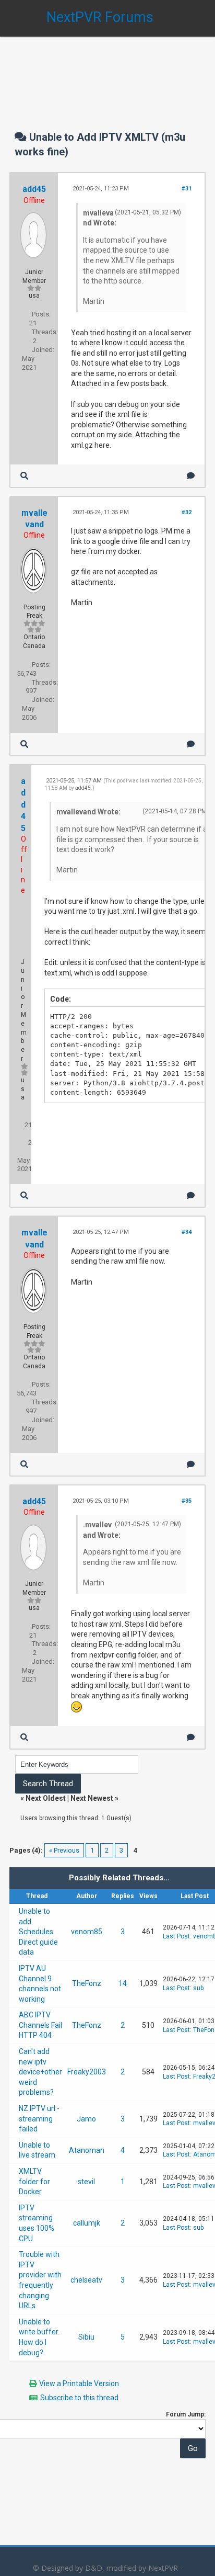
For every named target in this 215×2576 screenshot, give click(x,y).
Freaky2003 (87, 2072)
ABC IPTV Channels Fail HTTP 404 (40, 2025)
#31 (187, 189)
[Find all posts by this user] (24, 476)
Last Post (176, 1936)
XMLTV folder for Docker (34, 2181)
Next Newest (92, 1798)
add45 (34, 189)
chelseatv (86, 2280)
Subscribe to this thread (79, 2398)
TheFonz (87, 1983)
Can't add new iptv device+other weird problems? (40, 2072)
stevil (86, 2182)
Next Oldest (46, 1798)
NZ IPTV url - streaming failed (39, 2119)
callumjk (87, 2223)
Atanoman (87, 2150)
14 (123, 1983)
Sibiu (86, 2337)
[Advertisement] (107, 73)
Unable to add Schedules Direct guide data (38, 1932)
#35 (187, 1501)
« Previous (64, 1850)
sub (198, 1988)
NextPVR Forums (100, 17)
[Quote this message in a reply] (191, 476)
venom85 (87, 1932)
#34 (187, 1232)
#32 (187, 512)
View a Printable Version (79, 2384)
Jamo (86, 2119)
